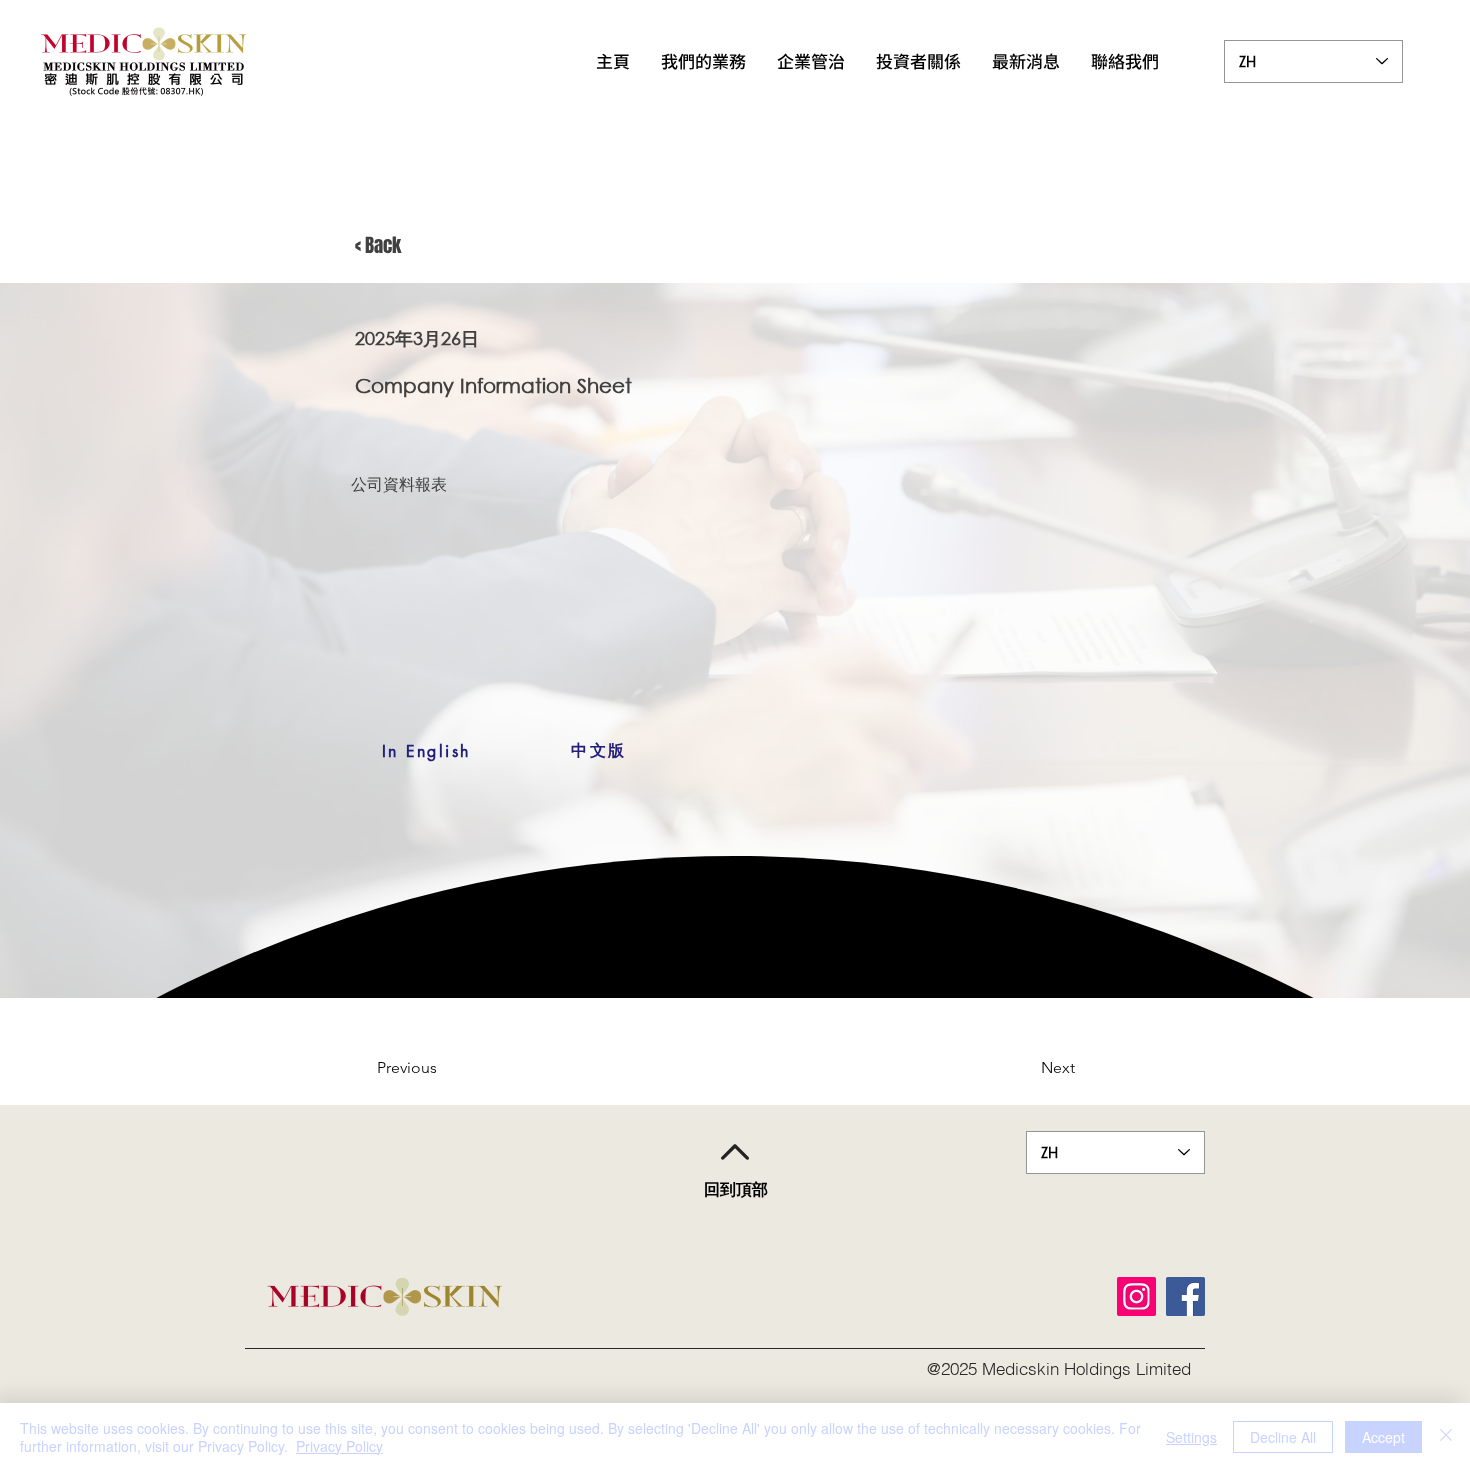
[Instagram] (1136, 1296)
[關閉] (1446, 1437)
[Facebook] (1185, 1296)
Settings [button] (1191, 1437)
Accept (1383, 1437)
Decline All (1283, 1437)
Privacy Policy (339, 1446)
